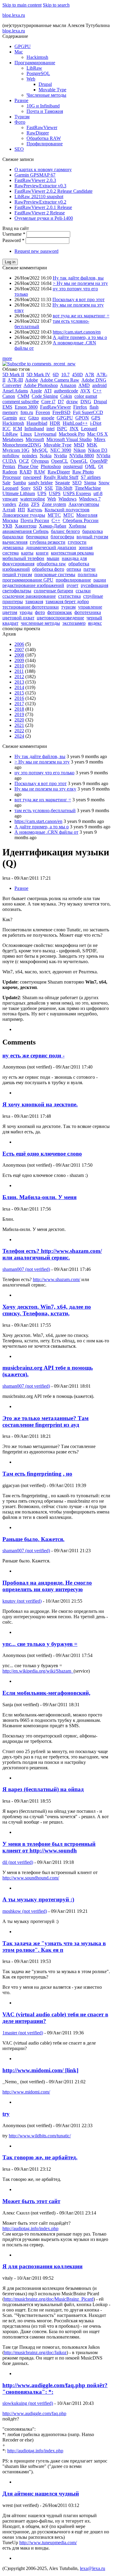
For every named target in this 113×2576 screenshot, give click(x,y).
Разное (21, 100)
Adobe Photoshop (41, 385)
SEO (19, 149)
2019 (19, 714)
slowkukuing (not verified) (28, 2403)
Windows (67, 499)
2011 (19, 671)
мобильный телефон (23, 558)
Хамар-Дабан (53, 526)
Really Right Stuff (61, 477)
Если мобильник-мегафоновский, (46, 1693)
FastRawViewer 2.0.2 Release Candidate (53, 191)
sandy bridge (41, 483)
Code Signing (45, 396)
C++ (97, 391)
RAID (26, 472)
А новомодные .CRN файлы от (46, 832)
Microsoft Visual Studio (69, 439)
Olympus (40, 461)
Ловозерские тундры (24, 515)
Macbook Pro (72, 434)
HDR (55, 423)
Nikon (80, 450)
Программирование (35, 63)
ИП (21, 510)
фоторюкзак (60, 612)
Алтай (9, 510)
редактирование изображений (33, 585)
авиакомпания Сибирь (25, 531)
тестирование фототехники (31, 607)
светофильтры (17, 591)
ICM (17, 429)
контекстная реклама (72, 553)
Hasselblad (37, 423)
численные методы (40, 623)
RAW (40, 472)
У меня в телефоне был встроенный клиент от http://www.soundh (49, 1847)
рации (100, 580)
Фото (20, 122)
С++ (56, 520)
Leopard (89, 429)
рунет (72, 585)
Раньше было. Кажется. (33, 1539)
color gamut (86, 396)
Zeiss (24, 504)
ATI (48, 391)
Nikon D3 (98, 450)
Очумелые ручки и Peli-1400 (44, 218)
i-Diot (96, 423)
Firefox (80, 407)
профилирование (73, 580)
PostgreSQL (38, 73)
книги (42, 553)
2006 (19, 644)
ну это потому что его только (44, 773)
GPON (82, 418)
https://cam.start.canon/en (77, 332)
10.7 (65, 375)
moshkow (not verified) (25, 1911)
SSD (38, 488)
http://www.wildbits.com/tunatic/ (40, 2136)
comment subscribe (21, 402)
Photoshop (51, 466)
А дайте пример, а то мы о (80, 337)
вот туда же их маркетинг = (81, 316)
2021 (19, 725)
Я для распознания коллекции (42, 2266)
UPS (42, 493)
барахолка (93, 531)
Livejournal (45, 434)
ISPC (62, 429)
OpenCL (60, 461)
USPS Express (77, 493)
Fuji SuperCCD (88, 412)
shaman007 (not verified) (26, 1269)
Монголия (87, 515)
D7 (61, 402)
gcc (23, 418)
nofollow (11, 456)
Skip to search (56, 5)
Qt (101, 466)
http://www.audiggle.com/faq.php (34, 2413)
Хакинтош (26, 526)
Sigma (90, 483)
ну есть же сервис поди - (33, 1055)
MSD (79, 445)
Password (13, 240)
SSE (49, 488)
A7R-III (15, 380)
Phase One (28, 466)
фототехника (88, 612)
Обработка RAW (44, 138)
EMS (7, 407)
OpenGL (79, 461)
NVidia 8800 (82, 456)
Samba (19, 483)
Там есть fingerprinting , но (37, 1474)
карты (27, 553)
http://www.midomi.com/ (26, 2092)
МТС (69, 515)
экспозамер (74, 623)
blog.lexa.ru (14, 15)
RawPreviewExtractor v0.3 (40, 186)
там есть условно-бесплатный (45, 810)
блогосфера (62, 537)
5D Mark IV (38, 375)
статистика (69, 596)
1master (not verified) (23, 2033)
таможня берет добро (67, 602)
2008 (19, 655)
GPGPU (23, 46)
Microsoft (35, 439)
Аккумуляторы (84, 504)
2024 (19, 736)
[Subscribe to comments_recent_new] (39, 364)
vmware (10, 499)
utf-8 (98, 493)
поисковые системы (55, 574)
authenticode (66, 391)
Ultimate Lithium (19, 493)
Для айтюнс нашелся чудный (41, 2494)
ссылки (83, 591)
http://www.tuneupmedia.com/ (48, 2543)
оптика (74, 569)
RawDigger (38, 133)
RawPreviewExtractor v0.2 (40, 202)
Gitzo (34, 418)
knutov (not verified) (22, 1601)
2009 (19, 660)
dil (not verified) (18, 1862)
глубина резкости (48, 542)
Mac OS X (97, 434)
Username (14, 234)
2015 (19, 693)
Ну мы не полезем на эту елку (45, 789)
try (6, 2114)
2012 (19, 677)
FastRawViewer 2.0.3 (35, 180)
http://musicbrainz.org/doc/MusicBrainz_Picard (49, 2299)
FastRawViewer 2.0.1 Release (43, 207)
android (99, 385)
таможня (34, 602)
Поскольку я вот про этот (78, 299)
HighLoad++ (75, 423)
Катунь (35, 510)
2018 (19, 709)
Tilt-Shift (64, 488)
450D (77, 375)
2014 (19, 687)
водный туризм (92, 537)
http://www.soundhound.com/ (31, 1878)
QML (90, 466)
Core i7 (48, 402)
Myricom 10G (16, 450)
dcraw (72, 402)
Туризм (22, 117)
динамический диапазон (51, 547)
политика (88, 574)
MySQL (40, 450)
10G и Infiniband (43, 106)
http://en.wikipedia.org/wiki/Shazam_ (38, 1671)
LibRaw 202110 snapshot (39, 197)
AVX (85, 391)
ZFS (35, 504)
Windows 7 (90, 499)
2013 (19, 682)
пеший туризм (17, 574)
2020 (19, 720)
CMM (23, 396)
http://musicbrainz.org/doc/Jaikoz (35, 2352)
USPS (55, 493)
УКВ (7, 526)
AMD (84, 385)
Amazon (68, 385)
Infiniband (34, 429)
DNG (86, 402)
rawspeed (32, 477)
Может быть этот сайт (31, 2201)
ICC (6, 429)
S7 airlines (91, 477)
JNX (74, 429)
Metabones (13, 439)
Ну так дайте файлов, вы (78, 278)
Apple (36, 391)
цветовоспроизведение (60, 618)
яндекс (95, 623)
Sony (26, 488)
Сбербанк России (81, 520)
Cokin (66, 396)
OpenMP (99, 461)
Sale (6, 483)
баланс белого (65, 531)
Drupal (45, 84)
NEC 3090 (61, 450)
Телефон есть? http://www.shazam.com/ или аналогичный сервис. (52, 1254)
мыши (53, 558)
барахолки (13, 537)
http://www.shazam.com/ (56, 1279)
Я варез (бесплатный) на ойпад (43, 1789)
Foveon (43, 412)
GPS (96, 418)
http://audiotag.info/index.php (30, 2228)
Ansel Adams (15, 391)
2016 (19, 698)
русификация (94, 585)
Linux (26, 434)
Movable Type (52, 90)
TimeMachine (88, 488)
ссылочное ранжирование (29, 596)
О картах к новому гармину (43, 169)
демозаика (13, 547)
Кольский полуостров (67, 510)
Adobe (31, 380)
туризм (68, 607)
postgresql (73, 466)
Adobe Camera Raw (60, 380)
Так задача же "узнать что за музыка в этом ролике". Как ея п (54, 1947)
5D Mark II (13, 375)
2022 (19, 731)
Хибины (77, 526)
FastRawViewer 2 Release (40, 213)
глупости (77, 542)
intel (50, 429)
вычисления (15, 542)
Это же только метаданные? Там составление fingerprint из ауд (46, 1421)
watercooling (33, 499)
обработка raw (51, 564)
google (48, 418)
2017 (19, 704)
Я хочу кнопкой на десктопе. (40, 1104)
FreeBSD (61, 412)
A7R (90, 375)
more (7, 358)
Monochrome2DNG (22, 445)
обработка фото (48, 569)
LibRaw (34, 68)
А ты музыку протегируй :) (38, 1899)
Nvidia (60, 456)
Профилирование (45, 144)
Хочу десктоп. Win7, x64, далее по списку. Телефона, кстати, (47, 1310)
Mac (19, 52)
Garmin (10, 418)
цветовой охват (18, 618)
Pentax (9, 466)
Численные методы (46, 95)
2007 (19, 650)
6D (56, 375)
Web (31, 79)
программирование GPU (28, 580)
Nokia (46, 456)
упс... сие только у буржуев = (40, 1644)
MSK (92, 445)
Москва (10, 520)
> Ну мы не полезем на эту (80, 283)
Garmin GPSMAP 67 (35, 175)
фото (40, 612)
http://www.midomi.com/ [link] (40, 2070)
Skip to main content (22, 5)
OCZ (24, 461)
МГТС (54, 515)
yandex (9, 504)
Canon (9, 396)
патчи (89, 569)
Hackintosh (37, 57)
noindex (30, 456)
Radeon (10, 472)
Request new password (36, 251)
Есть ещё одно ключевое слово (42, 1154)
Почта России (35, 520)
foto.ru (27, 412)
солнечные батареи (53, 591)
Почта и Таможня (45, 111)
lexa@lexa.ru (93, 2568)
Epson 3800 (26, 407)
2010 (19, 666)
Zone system (54, 504)
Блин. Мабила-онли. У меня (39, 1197)
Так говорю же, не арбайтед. (40, 2157)
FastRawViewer (42, 127)
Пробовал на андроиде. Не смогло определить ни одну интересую (47, 1586)
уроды (26, 612)
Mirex (100, 439)
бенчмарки (37, 537)
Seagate (63, 483)
